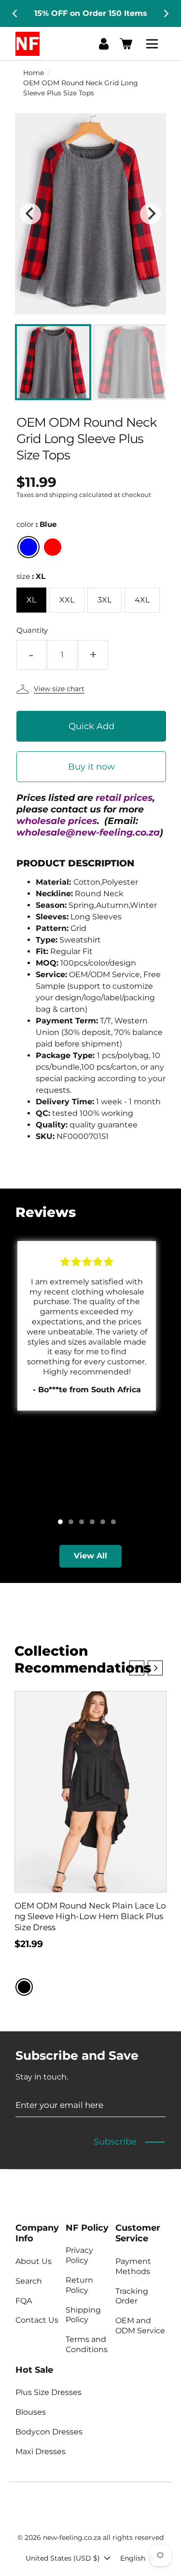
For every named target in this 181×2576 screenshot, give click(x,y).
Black (24, 1987)
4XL (142, 600)
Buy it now (91, 767)
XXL (67, 600)
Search (29, 2281)
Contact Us (37, 2320)
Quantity (32, 630)
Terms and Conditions (87, 2344)
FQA (24, 2301)
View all (90, 1556)
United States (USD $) (63, 2558)
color (36, 524)
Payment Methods (133, 2266)
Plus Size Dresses (49, 2392)
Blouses (31, 2412)
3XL (104, 600)
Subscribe (115, 2142)
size (31, 576)
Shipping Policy (83, 2315)
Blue (28, 547)
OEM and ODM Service (140, 2326)
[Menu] (153, 44)
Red (53, 547)
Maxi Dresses (41, 2452)
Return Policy (79, 2285)
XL (31, 600)
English (133, 2558)
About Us (34, 2261)
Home (34, 73)
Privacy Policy (79, 2255)
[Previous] (15, 13)
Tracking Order (132, 2296)
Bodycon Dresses (49, 2432)
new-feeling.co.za (72, 2537)
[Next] (166, 13)
